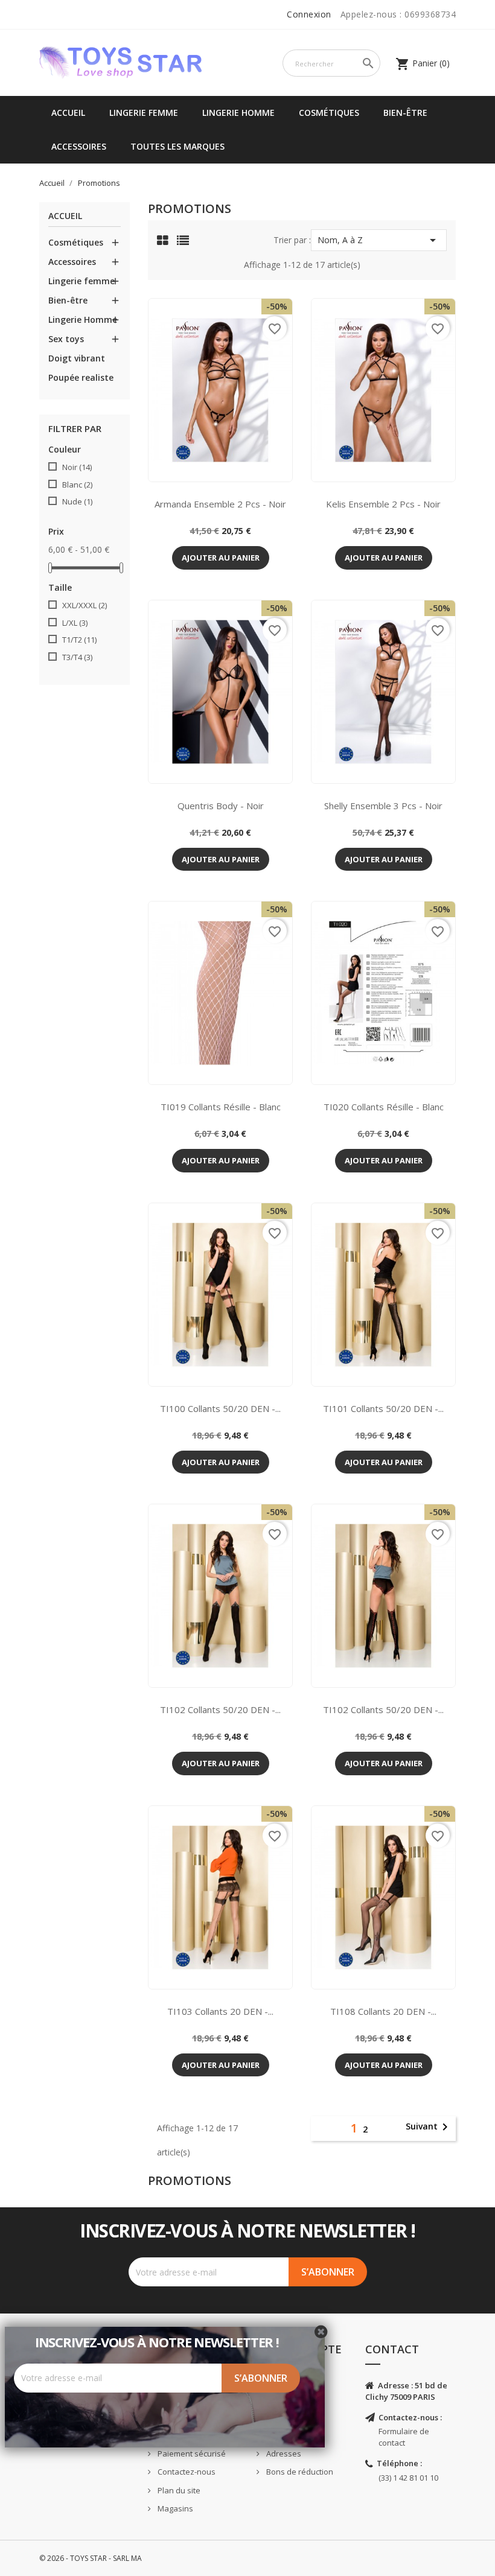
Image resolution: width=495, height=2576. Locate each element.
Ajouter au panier (221, 558)
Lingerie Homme (238, 113)
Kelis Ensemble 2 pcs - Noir (383, 504)
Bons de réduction (299, 2472)
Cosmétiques (329, 113)
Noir (77, 467)
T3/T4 (77, 657)
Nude (77, 501)
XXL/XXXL (85, 605)
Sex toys (66, 339)
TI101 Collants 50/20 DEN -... (383, 1408)
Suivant (429, 2127)
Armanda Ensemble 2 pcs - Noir (220, 504)
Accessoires (79, 146)
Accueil (68, 113)
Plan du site (178, 2490)
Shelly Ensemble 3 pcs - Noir (383, 806)
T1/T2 (79, 640)
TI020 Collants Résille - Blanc (384, 1107)
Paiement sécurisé (191, 2454)
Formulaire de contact (404, 2437)
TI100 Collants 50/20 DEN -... (220, 1408)
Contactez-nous (186, 2472)
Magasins (174, 2508)
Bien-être (405, 113)
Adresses (283, 2454)
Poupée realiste (81, 377)
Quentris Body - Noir (221, 806)
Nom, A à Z (379, 240)
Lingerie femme (144, 113)
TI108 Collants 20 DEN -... (383, 2011)
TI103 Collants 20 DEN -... (220, 2011)
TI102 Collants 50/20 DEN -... (220, 1709)
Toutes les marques (177, 146)
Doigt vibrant (77, 358)
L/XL (75, 623)
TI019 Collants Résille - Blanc (221, 1107)
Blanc (77, 485)
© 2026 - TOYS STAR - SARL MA (91, 2558)
